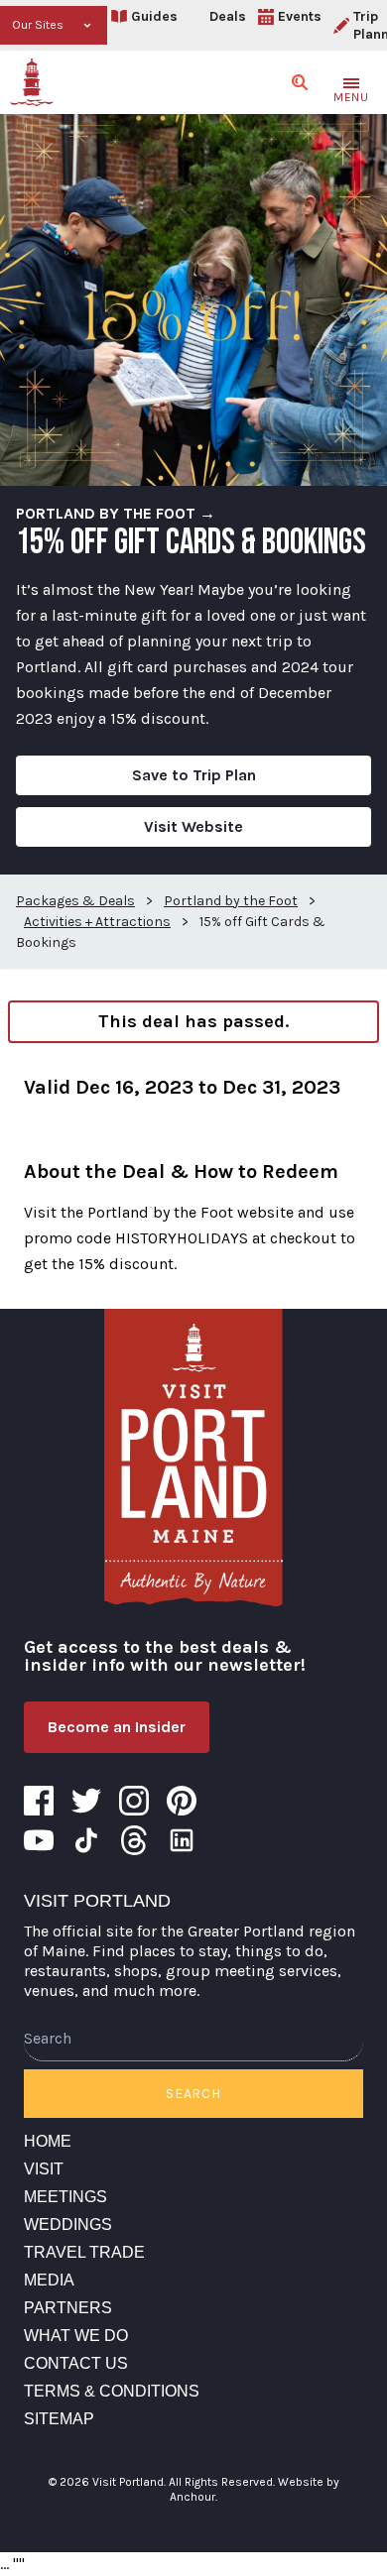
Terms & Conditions (112, 2391)
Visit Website (193, 826)
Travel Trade (84, 2252)
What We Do (76, 2336)
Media (49, 2280)
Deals (228, 16)
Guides (154, 16)
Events (300, 16)
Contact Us (76, 2363)
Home (48, 2141)
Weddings (68, 2225)
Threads (134, 1840)
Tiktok (86, 1840)
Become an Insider (117, 1727)
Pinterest (182, 1801)
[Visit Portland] (32, 82)
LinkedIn (182, 1840)
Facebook (39, 1801)
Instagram (134, 1801)
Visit (44, 2169)
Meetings (65, 2197)
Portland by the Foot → (116, 513)
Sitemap (59, 2419)
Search (193, 2094)
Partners (68, 2308)
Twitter (86, 1801)
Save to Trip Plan (194, 775)
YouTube (39, 1840)
